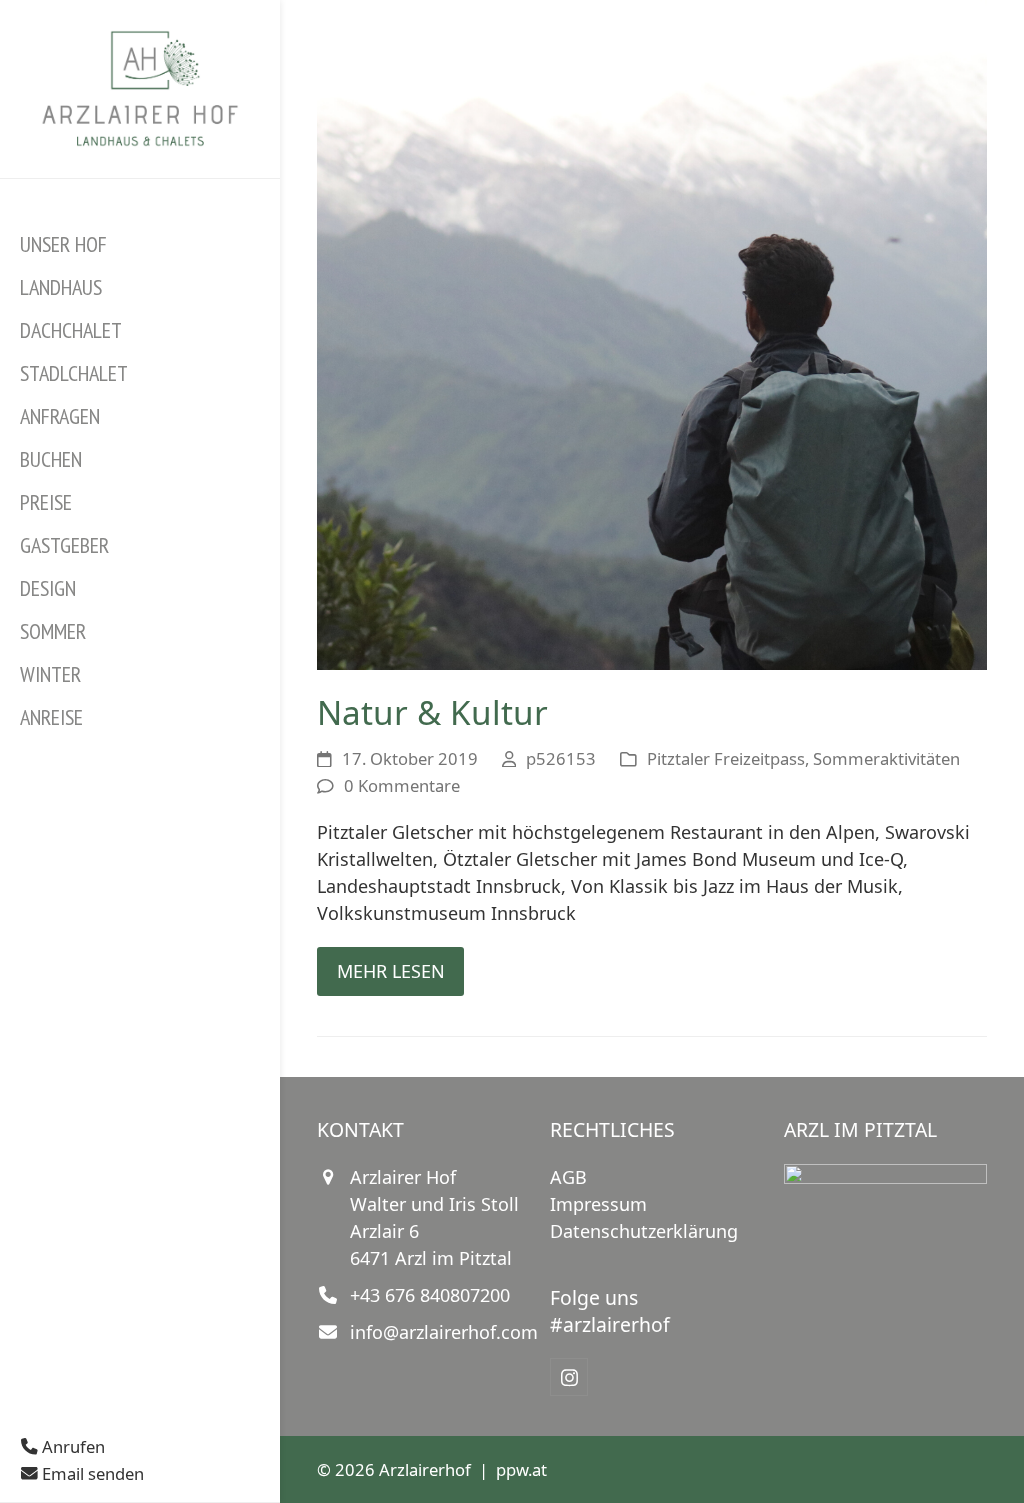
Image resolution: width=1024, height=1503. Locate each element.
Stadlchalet (74, 373)
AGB (568, 1177)
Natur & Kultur (432, 712)
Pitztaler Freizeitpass (726, 758)
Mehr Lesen (391, 971)
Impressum (598, 1204)
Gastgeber (64, 545)
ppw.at (521, 1469)
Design (48, 588)
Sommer (53, 631)
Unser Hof (63, 244)
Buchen (51, 459)
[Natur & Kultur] (652, 333)
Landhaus (61, 287)
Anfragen (60, 416)
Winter (50, 674)
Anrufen (71, 1446)
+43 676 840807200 (430, 1295)
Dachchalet (71, 330)
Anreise (51, 717)
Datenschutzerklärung (644, 1231)
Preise (46, 502)
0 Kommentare (402, 785)
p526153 (561, 758)
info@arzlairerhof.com (444, 1332)
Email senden (91, 1473)
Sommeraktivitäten (886, 758)
